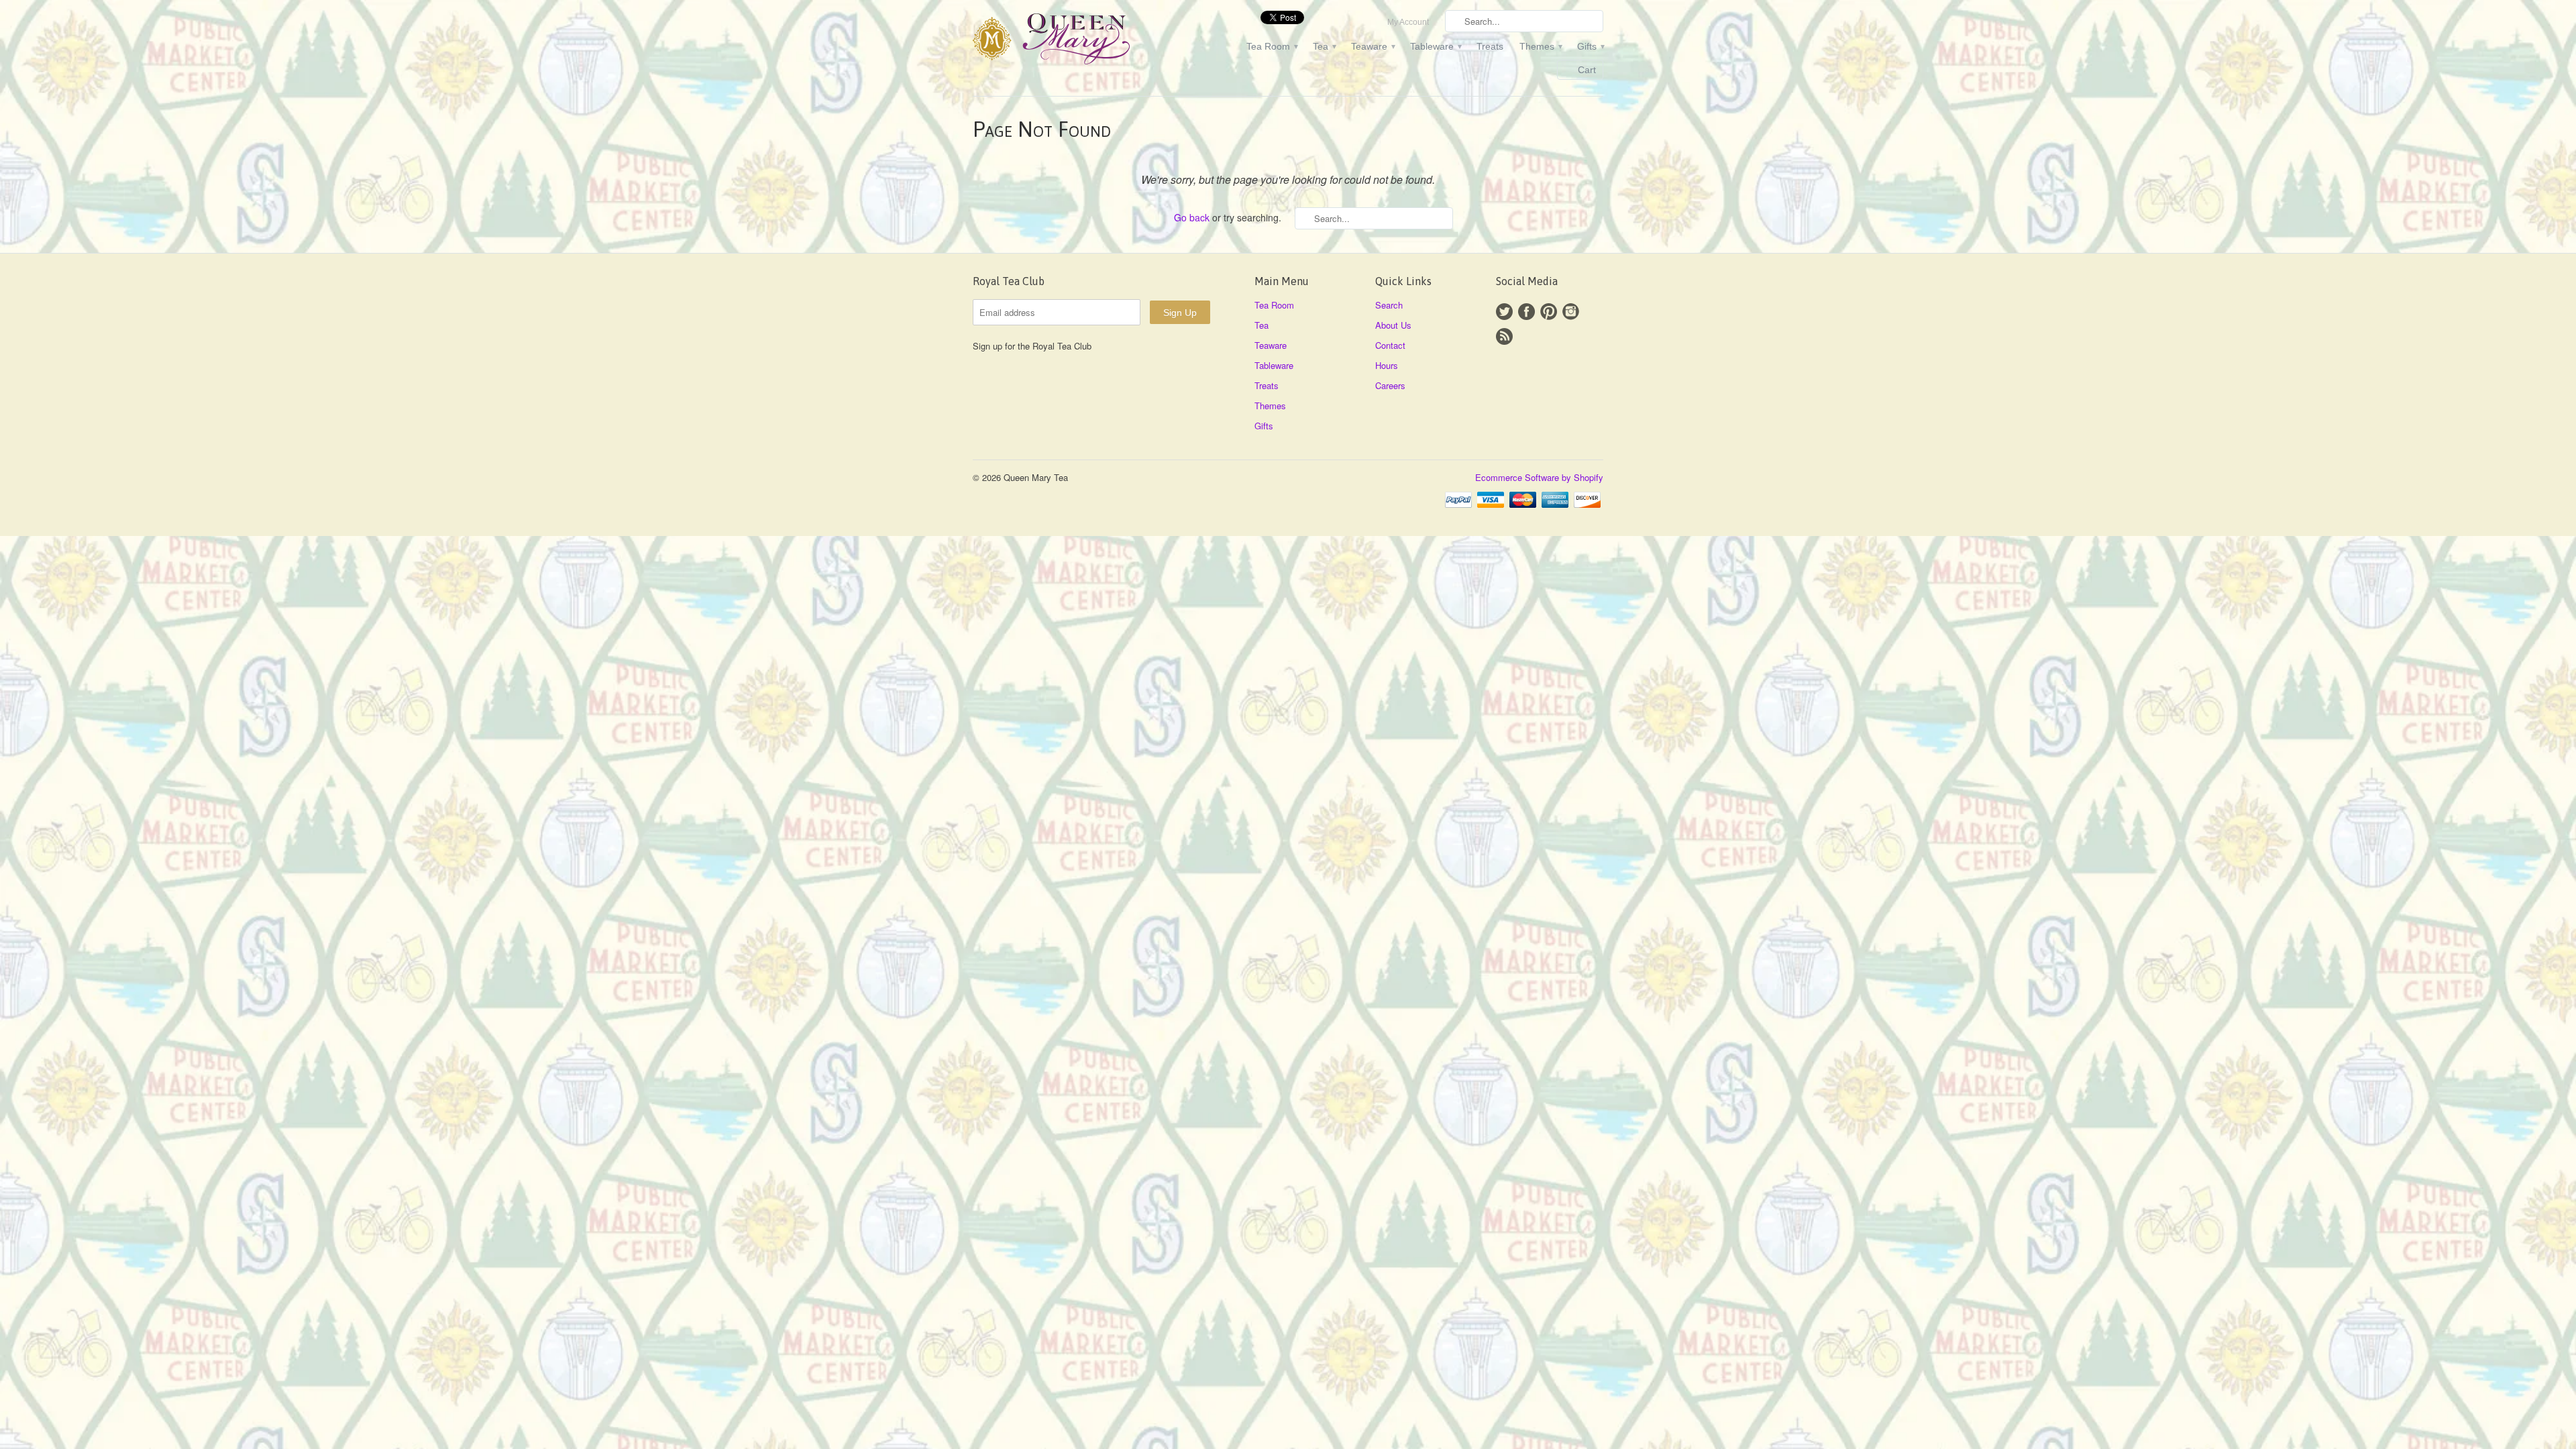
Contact (1390, 345)
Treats (1490, 46)
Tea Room (1272, 46)
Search (1389, 305)
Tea (1324, 46)
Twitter (1504, 312)
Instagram (1571, 312)
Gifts (1590, 46)
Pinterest (1549, 312)
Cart (1587, 70)
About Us (1393, 325)
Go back (1192, 217)
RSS (1504, 336)
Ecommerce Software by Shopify (1539, 477)
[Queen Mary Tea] (1073, 41)
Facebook (1526, 312)
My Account (1408, 22)
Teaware (1373, 46)
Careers (1390, 385)
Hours (1387, 365)
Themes (1540, 46)
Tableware (1435, 46)
